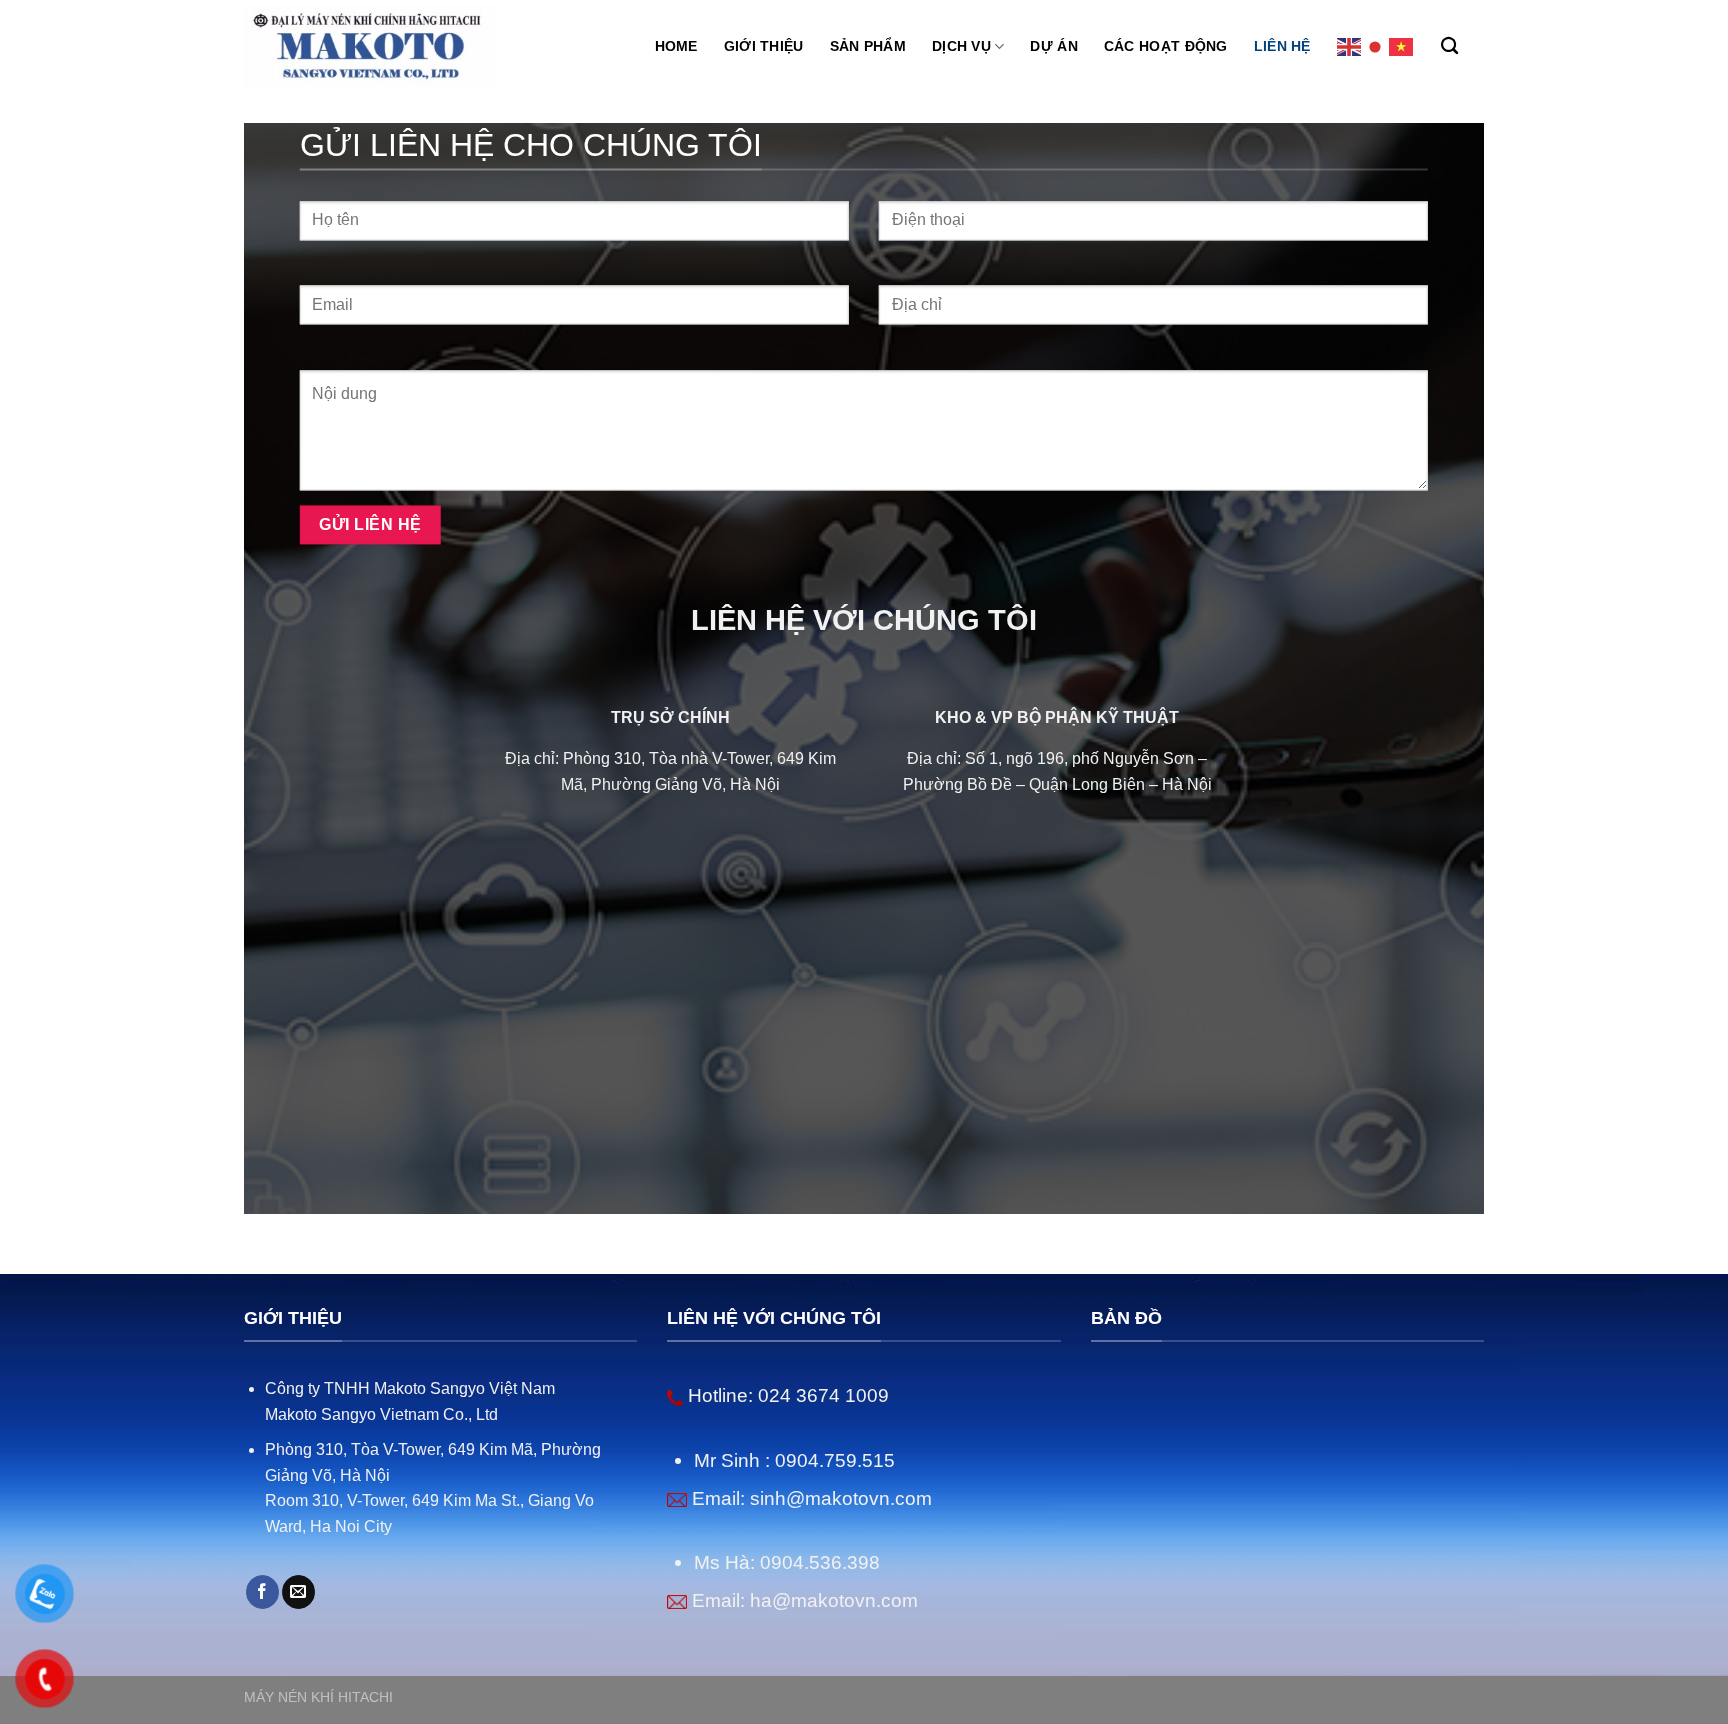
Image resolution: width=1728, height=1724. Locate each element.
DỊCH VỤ (961, 46)
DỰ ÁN (1053, 46)
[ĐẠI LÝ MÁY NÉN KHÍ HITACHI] (371, 46)
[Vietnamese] (1402, 46)
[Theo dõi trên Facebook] (262, 1592)
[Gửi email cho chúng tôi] (298, 1592)
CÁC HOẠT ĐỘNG (1166, 46)
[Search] (1449, 46)
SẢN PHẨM (868, 46)
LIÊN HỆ (1282, 46)
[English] (1350, 46)
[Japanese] (1376, 46)
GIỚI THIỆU (764, 46)
